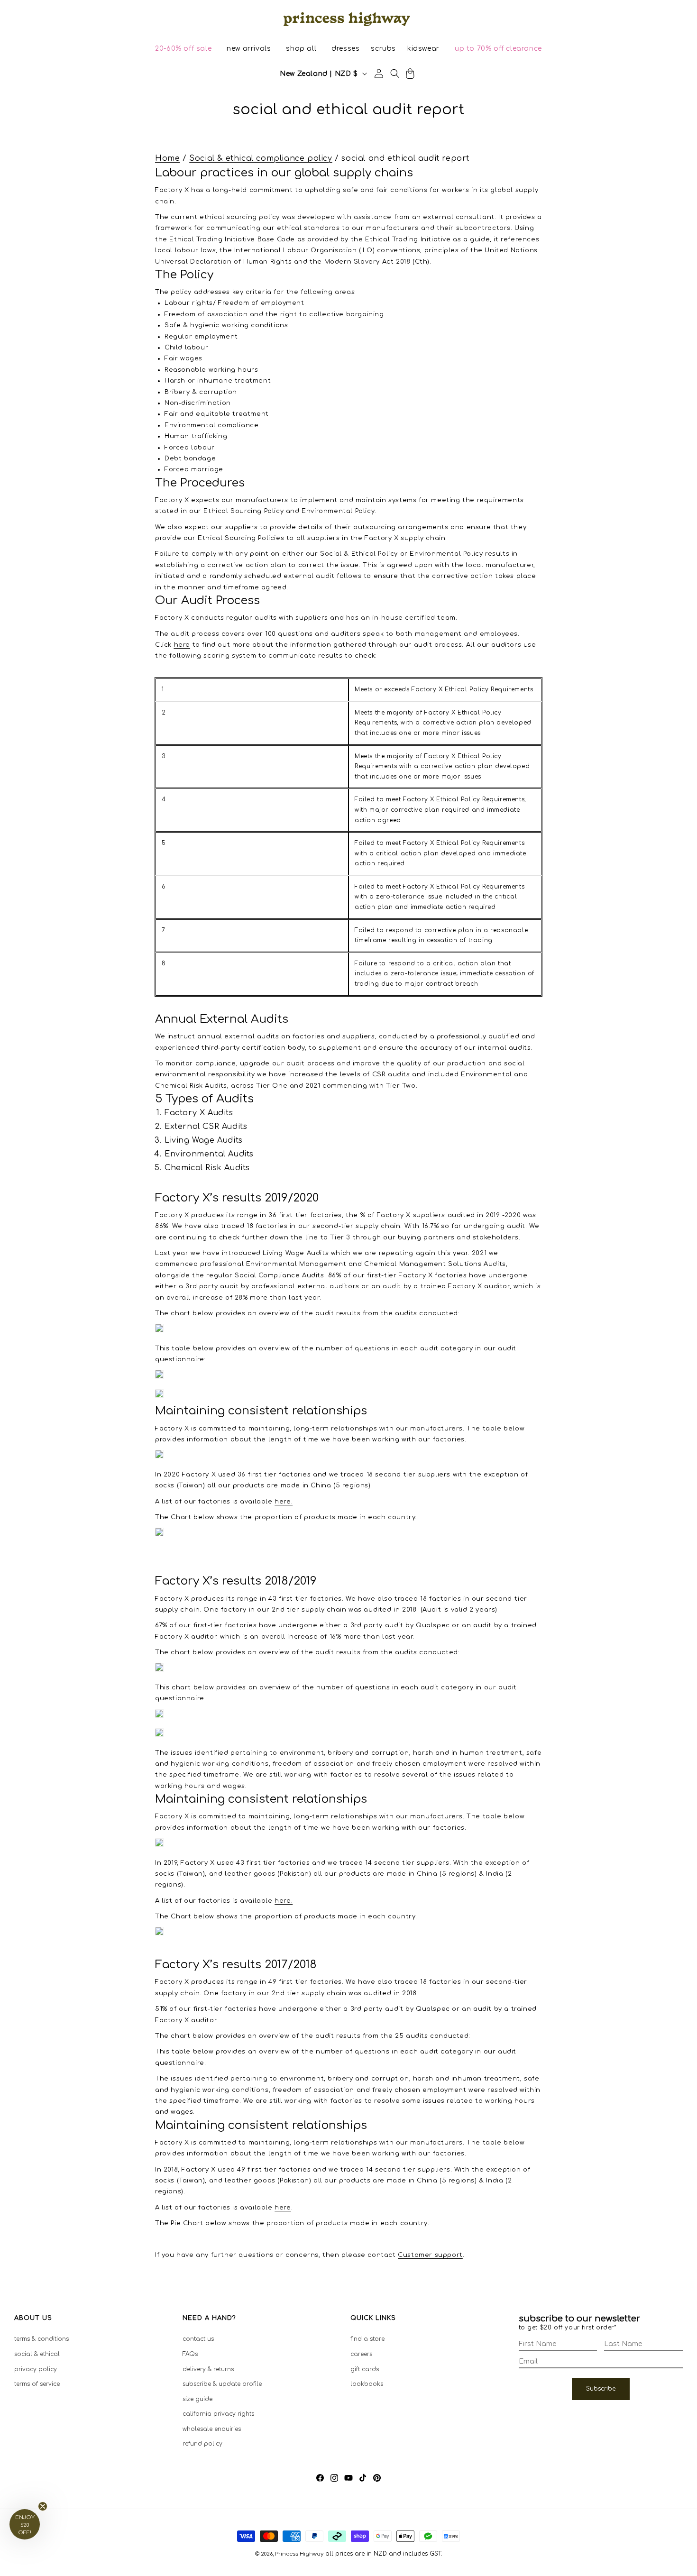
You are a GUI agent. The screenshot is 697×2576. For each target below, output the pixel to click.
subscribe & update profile (222, 2384)
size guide (197, 2399)
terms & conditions (41, 2339)
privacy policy (36, 2369)
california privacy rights (218, 2414)
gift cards (365, 2369)
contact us (198, 2339)
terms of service (37, 2384)
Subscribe (601, 2389)
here (283, 2208)
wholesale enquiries (212, 2429)
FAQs (190, 2354)
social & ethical (37, 2354)
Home (167, 158)
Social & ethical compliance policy (261, 158)
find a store (367, 2339)
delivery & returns (208, 2369)
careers (361, 2354)
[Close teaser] (43, 2506)
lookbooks (367, 2384)
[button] (183, 49)
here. (284, 1501)
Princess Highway (299, 2554)
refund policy (202, 2444)
